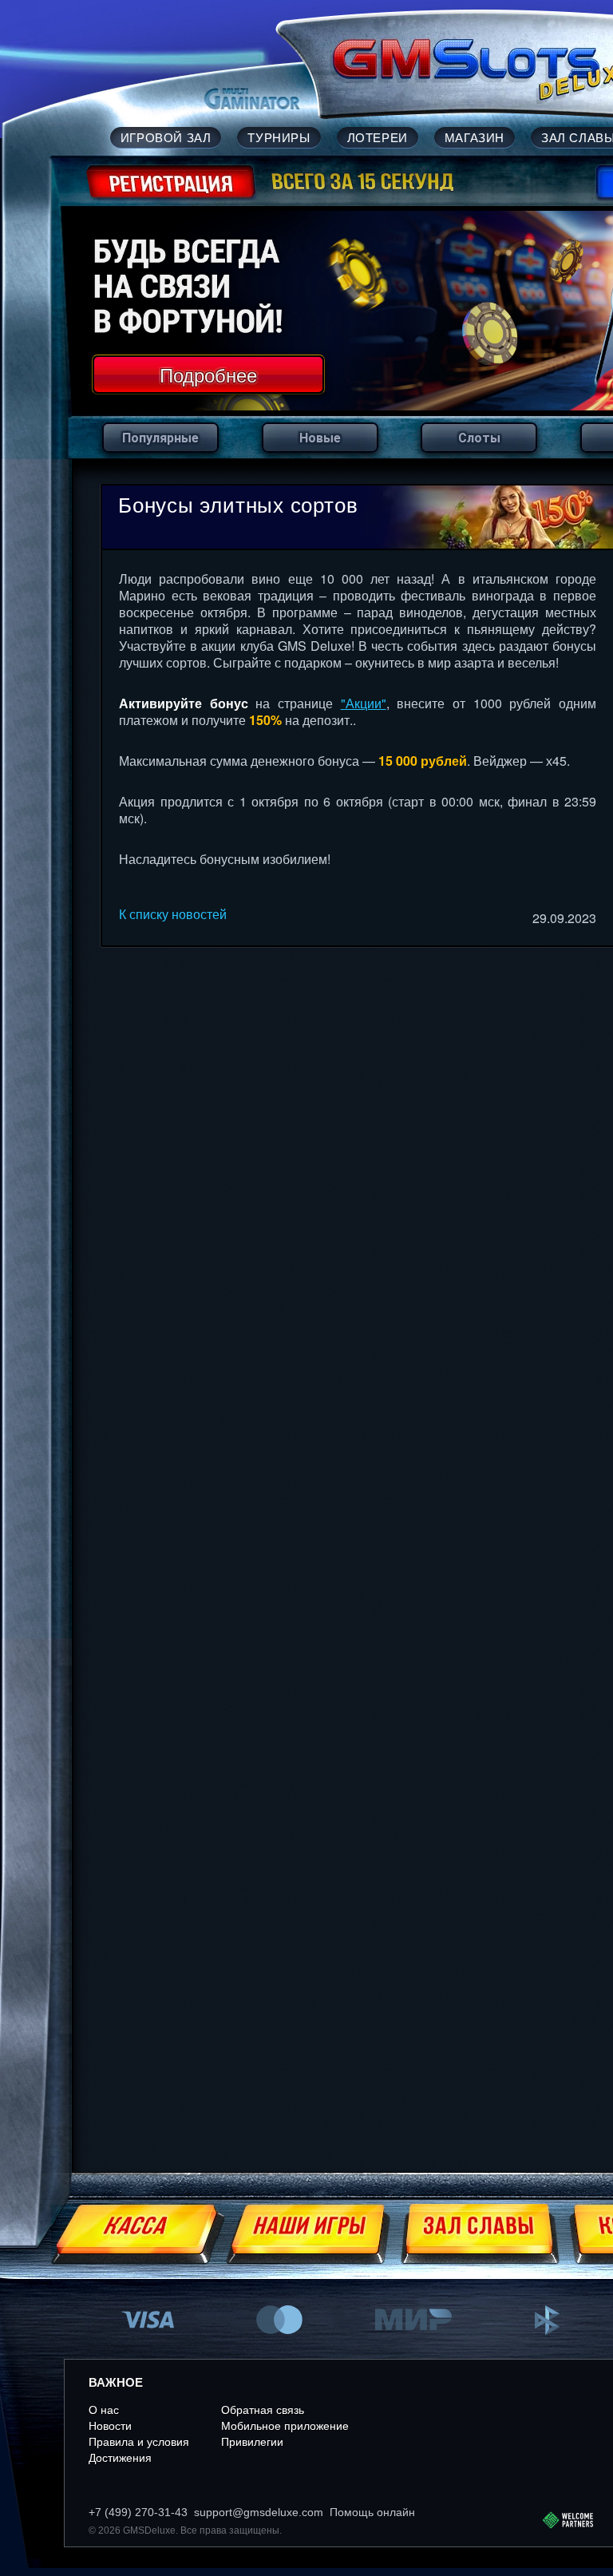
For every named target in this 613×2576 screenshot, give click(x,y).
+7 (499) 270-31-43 (138, 2512)
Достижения (120, 2458)
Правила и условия (139, 2442)
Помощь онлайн (372, 2512)
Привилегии (252, 2442)
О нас (104, 2410)
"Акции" (364, 703)
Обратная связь (263, 2410)
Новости (110, 2426)
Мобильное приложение (285, 2426)
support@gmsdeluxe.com (259, 2512)
